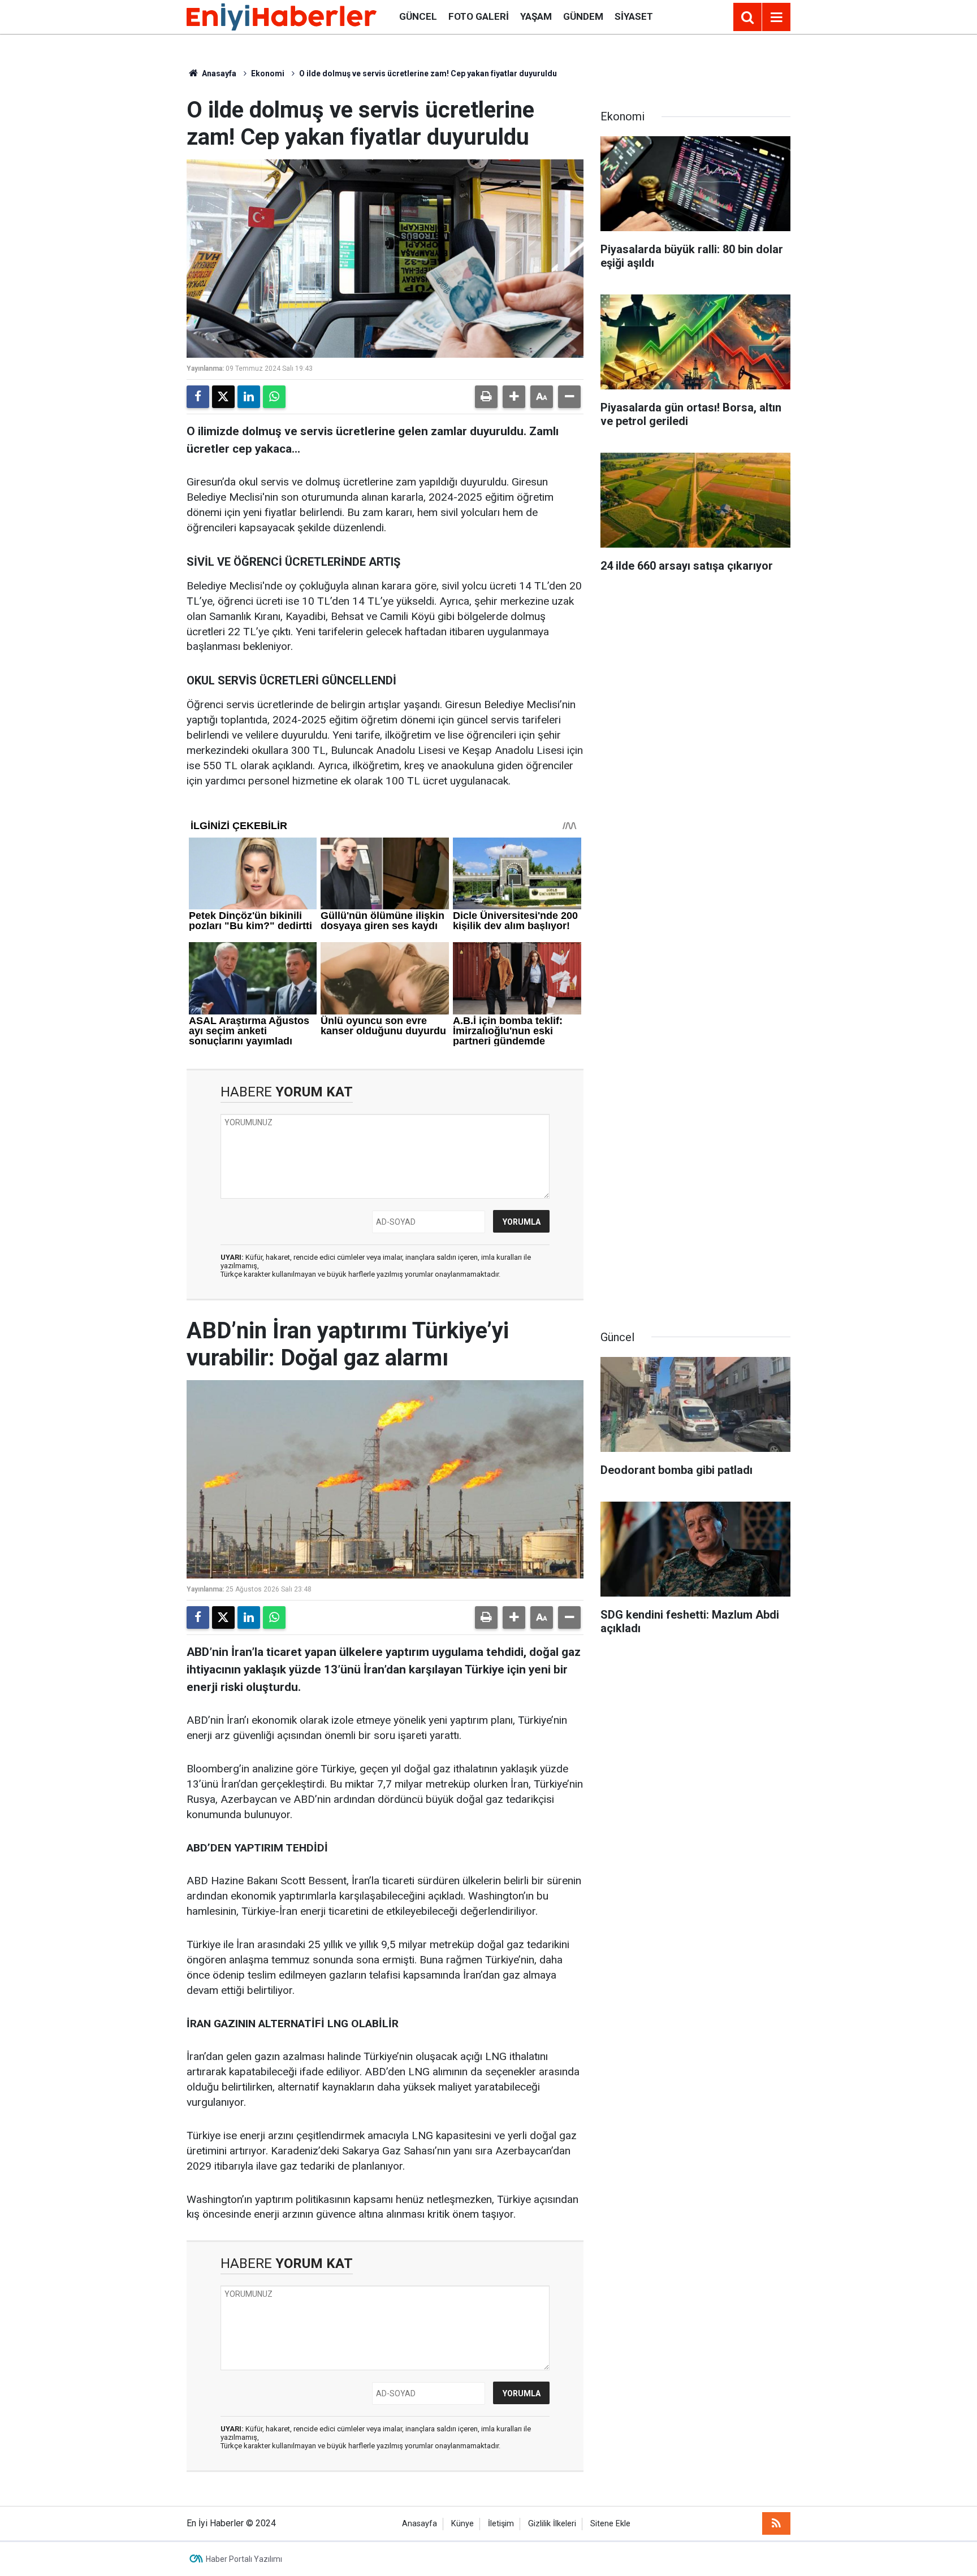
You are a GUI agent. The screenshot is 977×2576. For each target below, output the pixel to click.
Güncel (418, 16)
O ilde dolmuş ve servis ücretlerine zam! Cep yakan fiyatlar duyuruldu (428, 73)
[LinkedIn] (249, 397)
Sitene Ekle (610, 2524)
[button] (514, 397)
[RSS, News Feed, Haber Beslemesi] (776, 2523)
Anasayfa (218, 73)
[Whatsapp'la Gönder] (274, 397)
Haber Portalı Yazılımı (244, 2559)
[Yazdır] (486, 397)
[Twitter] (223, 397)
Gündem (583, 16)
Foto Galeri (479, 16)
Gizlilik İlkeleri (552, 2524)
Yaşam (536, 16)
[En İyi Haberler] (282, 16)
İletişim (501, 2524)
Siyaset (634, 16)
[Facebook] (198, 397)
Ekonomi (268, 73)
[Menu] (776, 18)
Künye (462, 2524)
